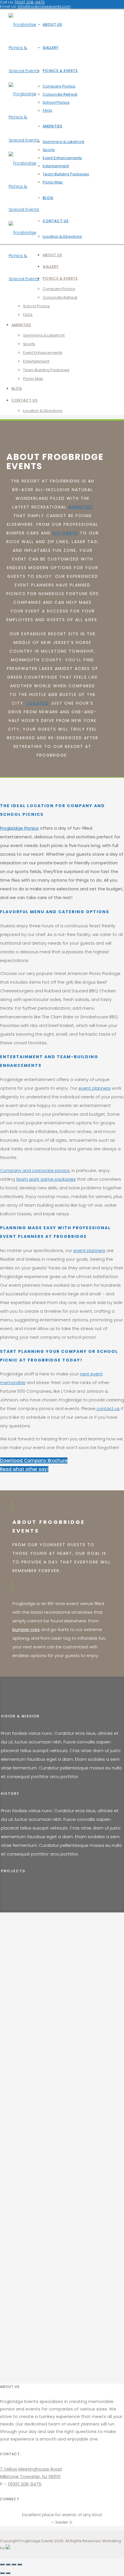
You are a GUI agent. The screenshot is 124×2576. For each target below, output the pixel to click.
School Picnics (56, 102)
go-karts (65, 533)
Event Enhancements (62, 158)
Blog (48, 198)
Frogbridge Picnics (19, 828)
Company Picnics (59, 86)
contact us (108, 1408)
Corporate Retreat (60, 94)
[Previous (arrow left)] (2, 2573)
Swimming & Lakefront (63, 142)
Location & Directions (62, 236)
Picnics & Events (60, 71)
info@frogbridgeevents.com (44, 6)
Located (38, 703)
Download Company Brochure (34, 1460)
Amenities (52, 126)
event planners (94, 1088)
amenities (81, 507)
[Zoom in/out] (20, 2564)
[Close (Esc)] (2, 2564)
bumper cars (26, 1629)
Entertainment (56, 166)
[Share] (8, 2564)
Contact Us (56, 221)
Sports (49, 150)
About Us (52, 24)
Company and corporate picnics (35, 1170)
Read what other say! (24, 1469)
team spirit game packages (46, 1179)
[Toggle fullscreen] (14, 2564)
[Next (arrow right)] (8, 2573)
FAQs (47, 110)
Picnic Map (53, 182)
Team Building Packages (66, 174)
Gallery (51, 48)
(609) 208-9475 (25, 2484)
